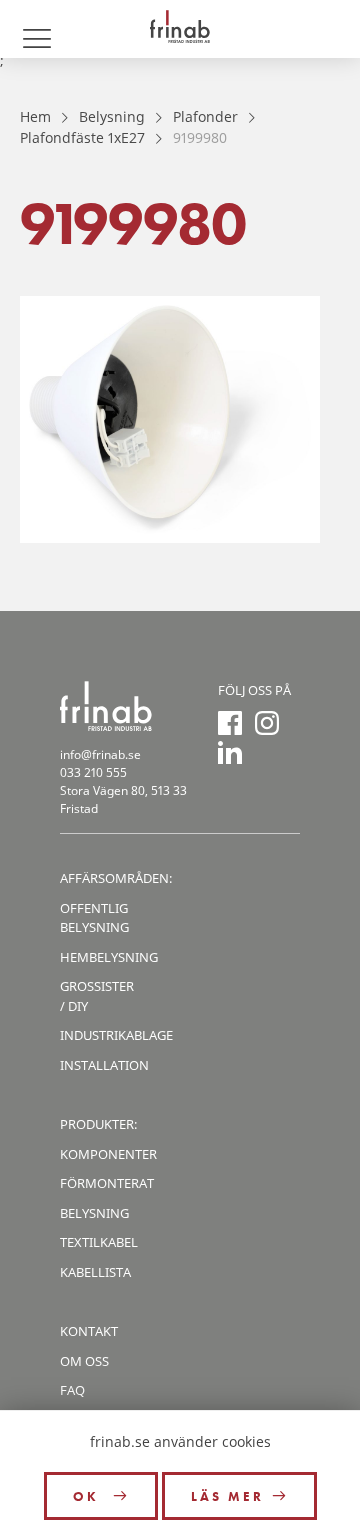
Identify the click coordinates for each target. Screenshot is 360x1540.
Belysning (112, 116)
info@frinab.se (100, 754)
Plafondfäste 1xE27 (82, 137)
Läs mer (227, 1496)
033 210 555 (93, 772)
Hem (35, 116)
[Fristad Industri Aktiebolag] (180, 29)
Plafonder (205, 116)
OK (89, 1496)
